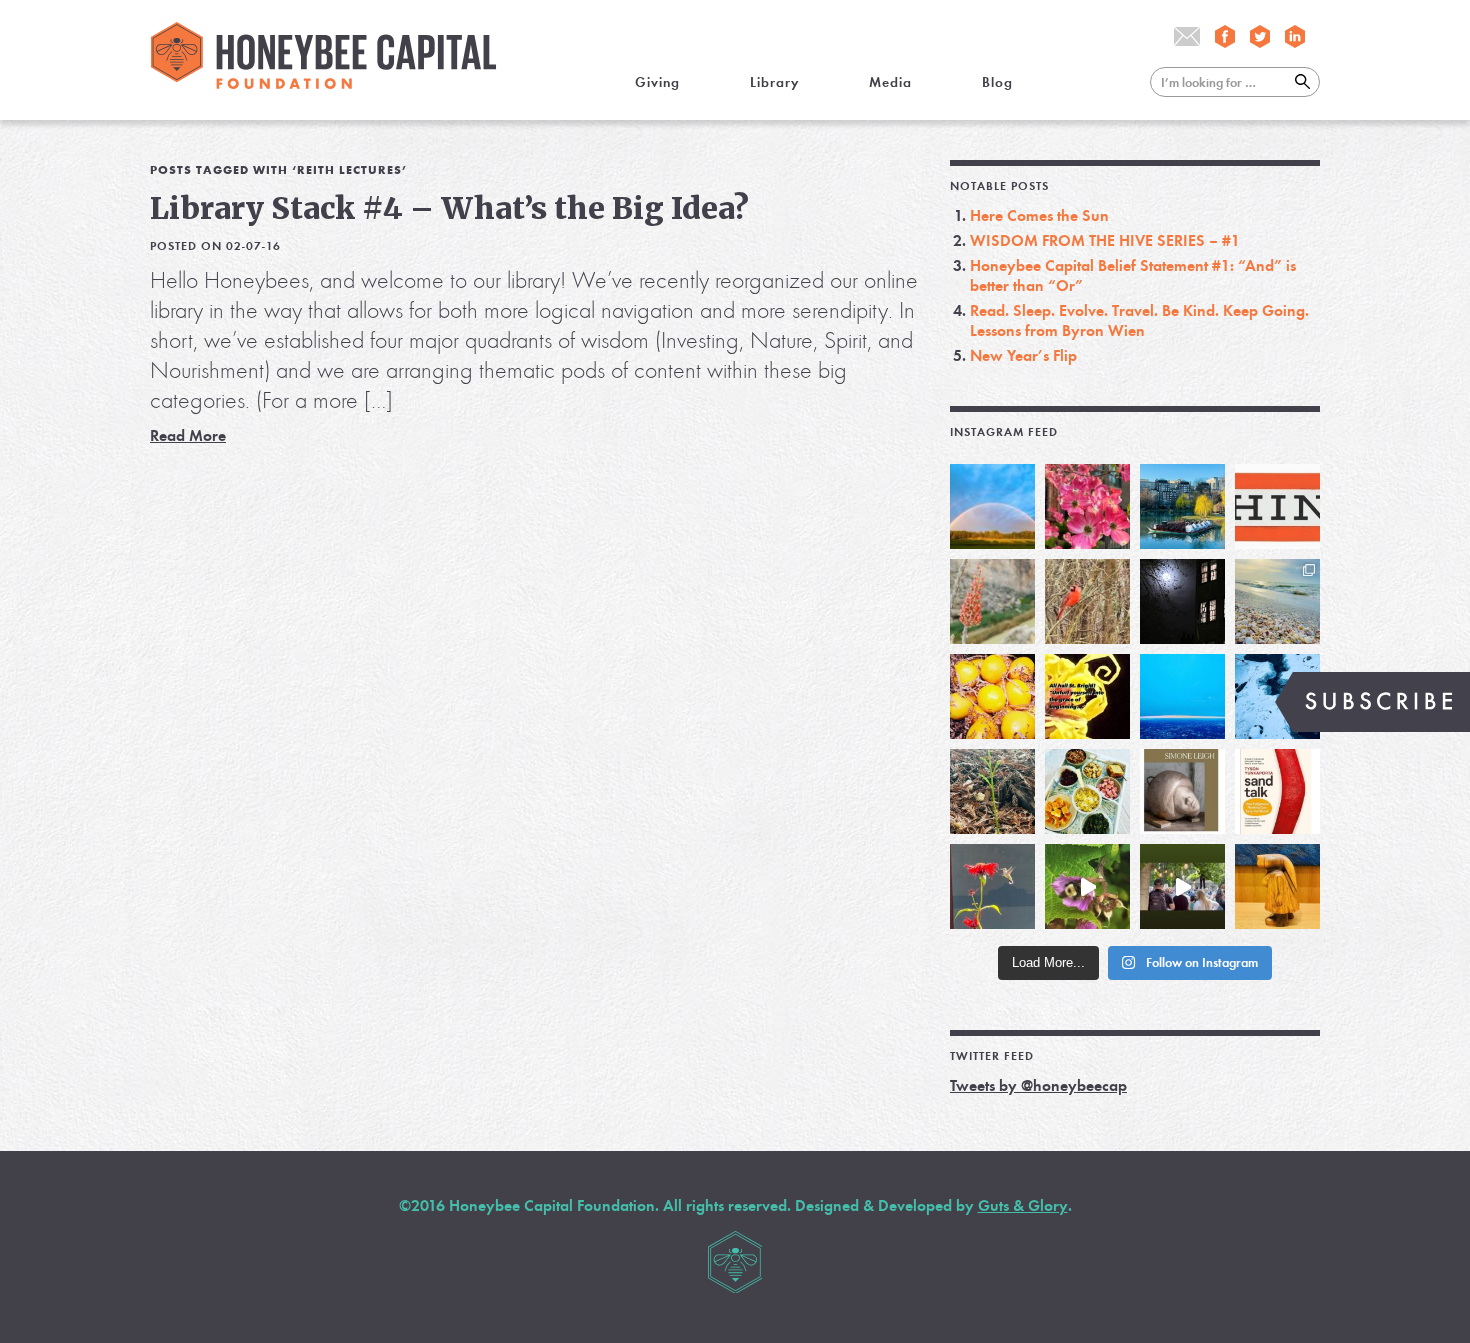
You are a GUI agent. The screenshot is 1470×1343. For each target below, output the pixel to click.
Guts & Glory (1023, 1205)
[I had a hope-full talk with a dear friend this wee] (992, 791)
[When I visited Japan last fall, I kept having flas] (992, 696)
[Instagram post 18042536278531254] (1277, 791)
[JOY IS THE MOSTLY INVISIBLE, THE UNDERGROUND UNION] (1182, 506)
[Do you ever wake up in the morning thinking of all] (992, 886)
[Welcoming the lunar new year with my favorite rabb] (1277, 886)
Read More (188, 435)
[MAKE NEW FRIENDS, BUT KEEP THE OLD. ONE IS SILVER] (1182, 601)
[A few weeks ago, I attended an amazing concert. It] (1087, 601)
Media (890, 82)
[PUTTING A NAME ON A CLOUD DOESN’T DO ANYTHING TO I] (1182, 696)
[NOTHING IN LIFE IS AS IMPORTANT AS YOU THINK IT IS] (1277, 506)
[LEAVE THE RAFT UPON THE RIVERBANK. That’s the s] (992, 601)
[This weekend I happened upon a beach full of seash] (1277, 601)
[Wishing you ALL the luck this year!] (1087, 791)
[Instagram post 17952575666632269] (1087, 696)
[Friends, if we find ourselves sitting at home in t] (992, 506)
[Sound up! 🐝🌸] (1087, 886)
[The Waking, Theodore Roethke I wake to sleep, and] (1087, 506)
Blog (997, 82)
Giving (657, 82)
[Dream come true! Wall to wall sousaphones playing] (1182, 886)
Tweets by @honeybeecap (1038, 1085)
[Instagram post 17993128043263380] (1182, 791)
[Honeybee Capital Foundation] (323, 83)
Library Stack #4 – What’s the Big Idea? (449, 208)
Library (774, 82)
